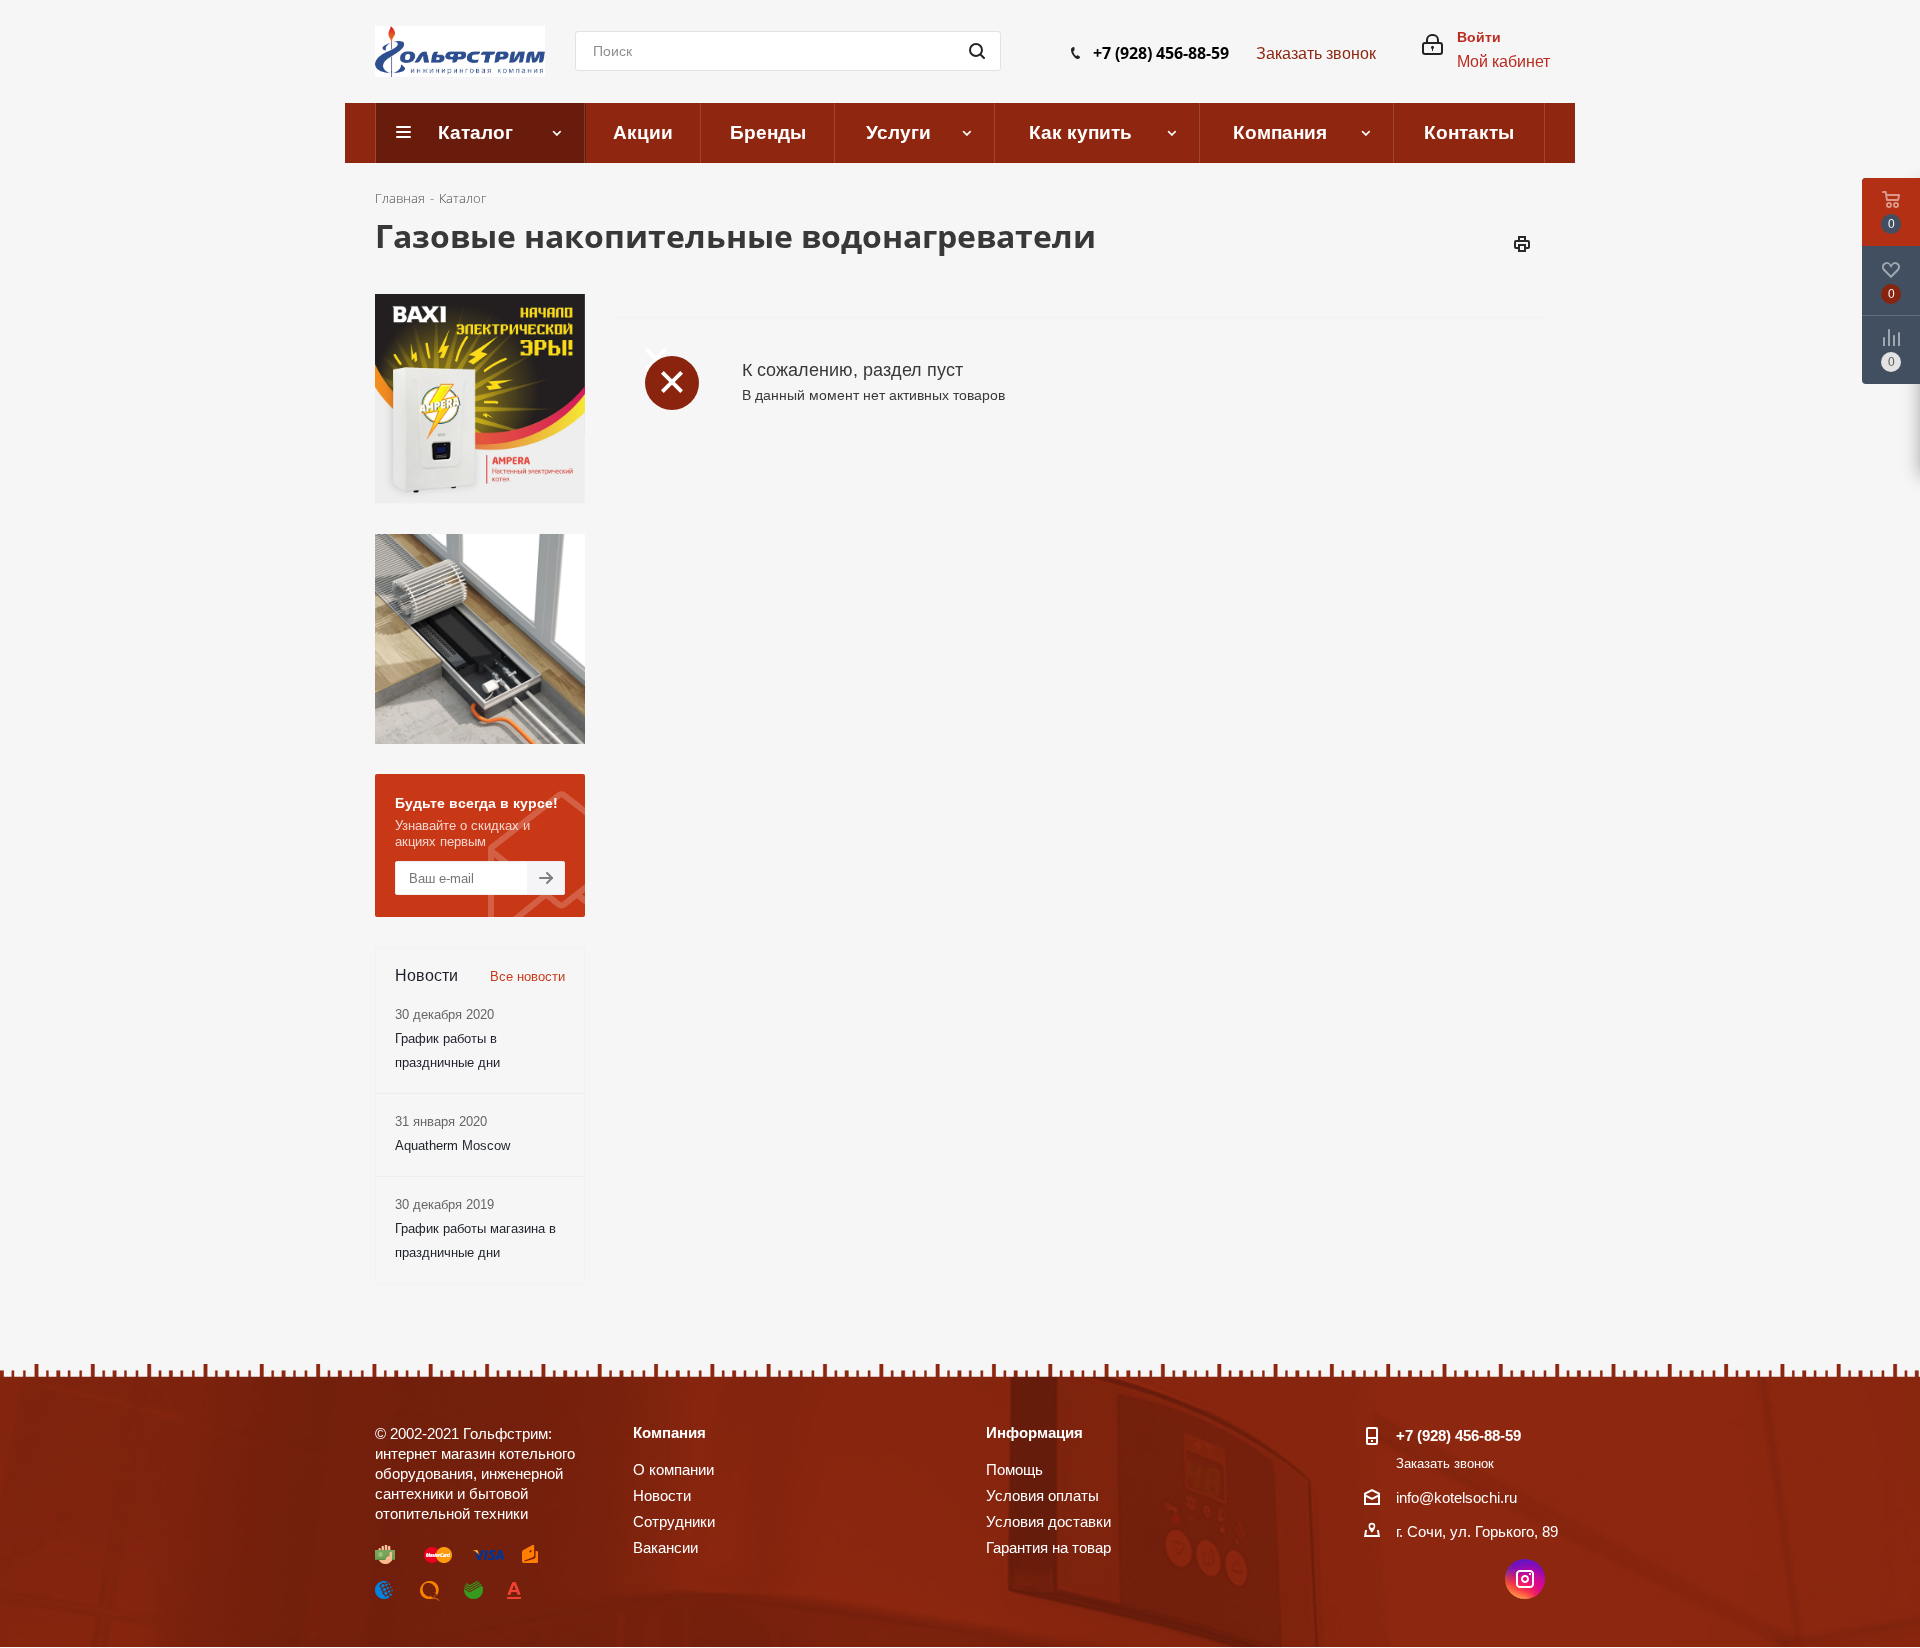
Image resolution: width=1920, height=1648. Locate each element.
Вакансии (665, 1547)
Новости (662, 1495)
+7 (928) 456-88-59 (1161, 53)
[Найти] (977, 51)
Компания (669, 1432)
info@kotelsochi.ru (1456, 1497)
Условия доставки (1048, 1521)
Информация (1034, 1432)
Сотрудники (674, 1521)
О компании (673, 1469)
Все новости (527, 976)
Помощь (1014, 1469)
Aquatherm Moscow (452, 1145)
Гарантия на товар (1048, 1547)
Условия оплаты (1042, 1495)
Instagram (1525, 1579)
